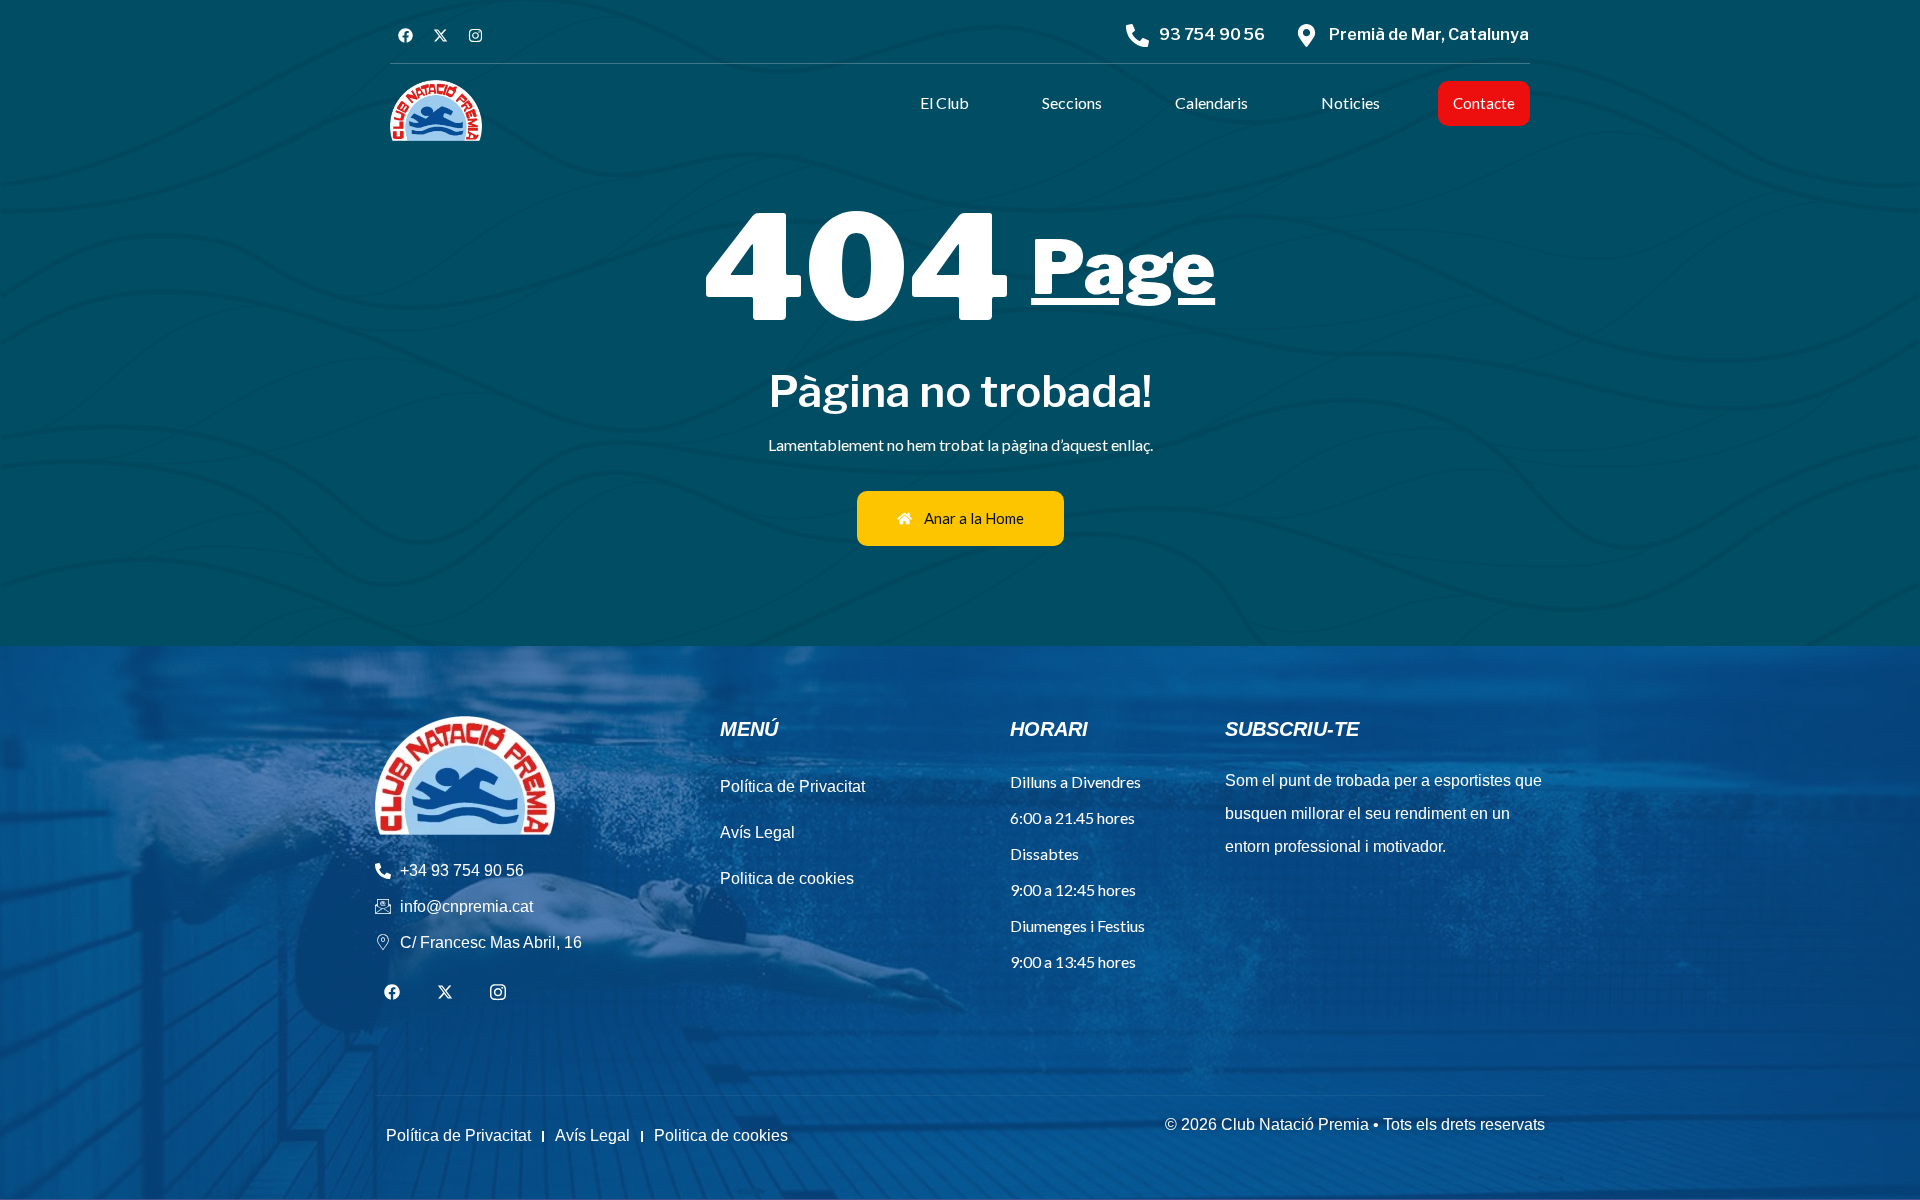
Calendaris (1211, 102)
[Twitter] (445, 993)
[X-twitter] (440, 35)
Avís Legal (757, 832)
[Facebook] (405, 35)
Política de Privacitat (792, 786)
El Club (944, 102)
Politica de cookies (787, 878)
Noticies (1350, 102)
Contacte (1484, 103)
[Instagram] (475, 35)
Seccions (1072, 102)
